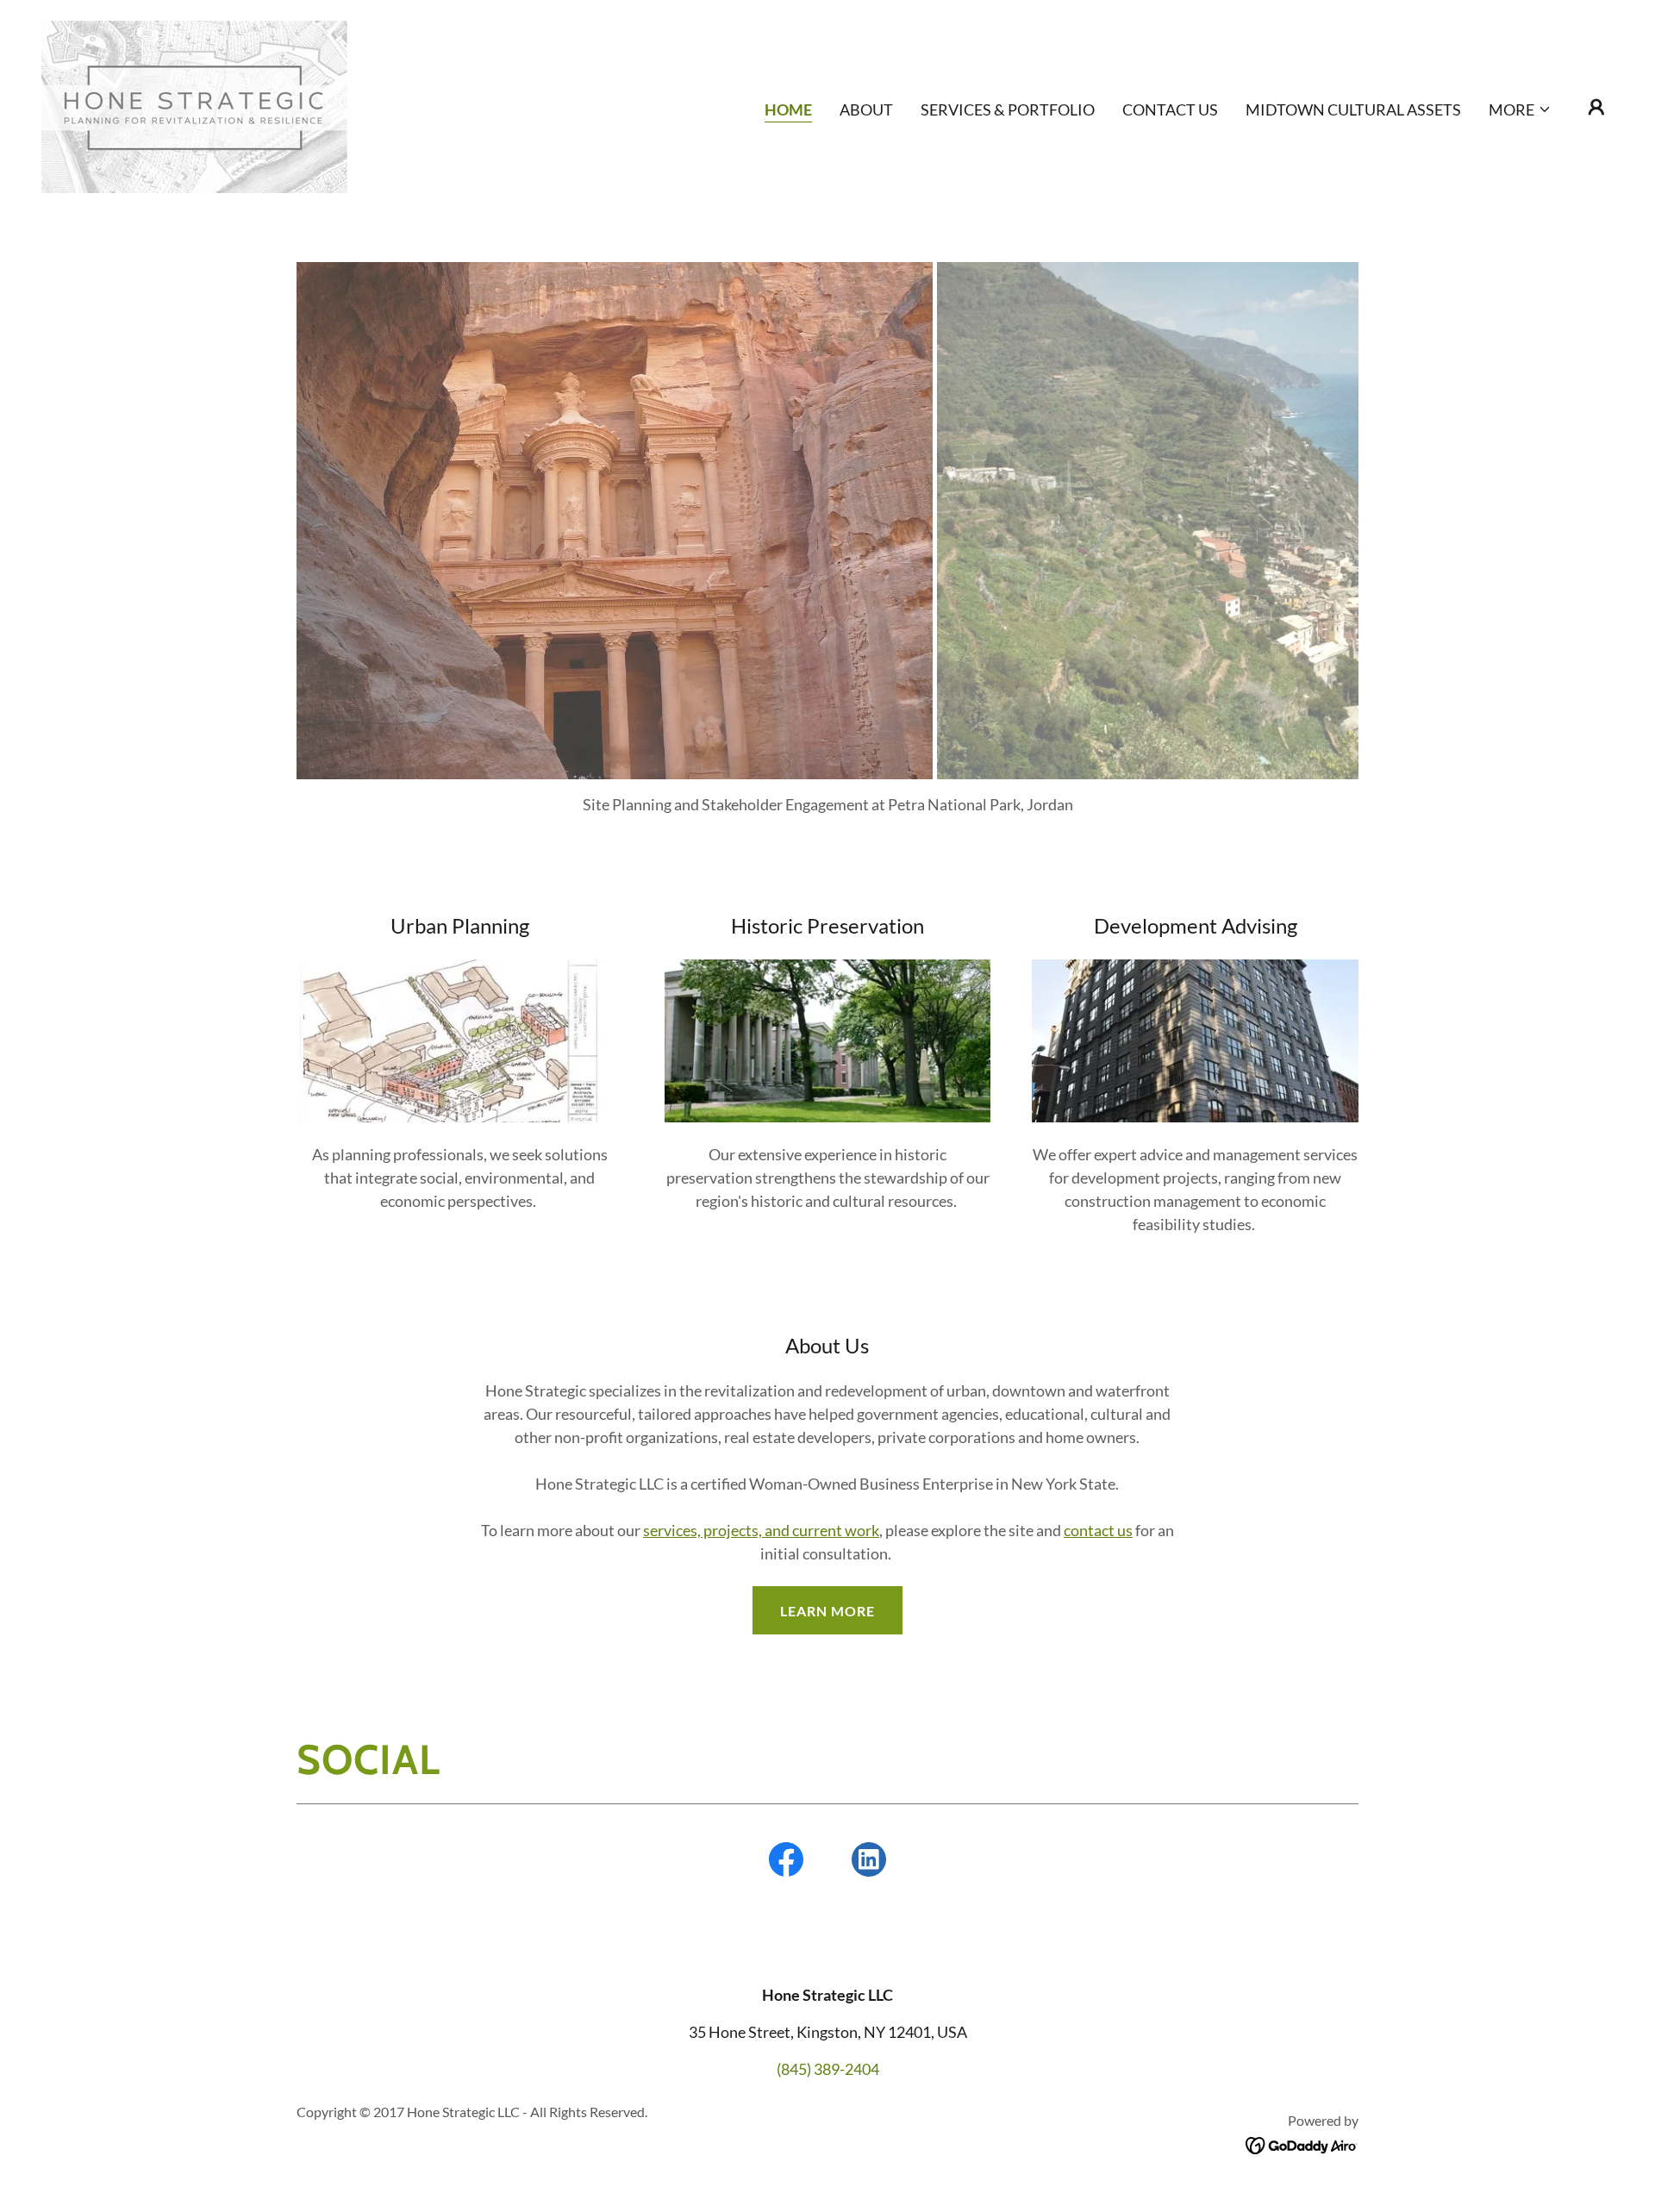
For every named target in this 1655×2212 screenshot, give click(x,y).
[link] (194, 105)
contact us (1098, 1530)
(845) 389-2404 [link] (828, 2069)
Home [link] (788, 109)
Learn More (827, 1611)
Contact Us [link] (1170, 109)
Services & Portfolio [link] (1008, 109)
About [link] (866, 109)
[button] (1520, 109)
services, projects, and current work (761, 1530)
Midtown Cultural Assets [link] (1353, 109)
